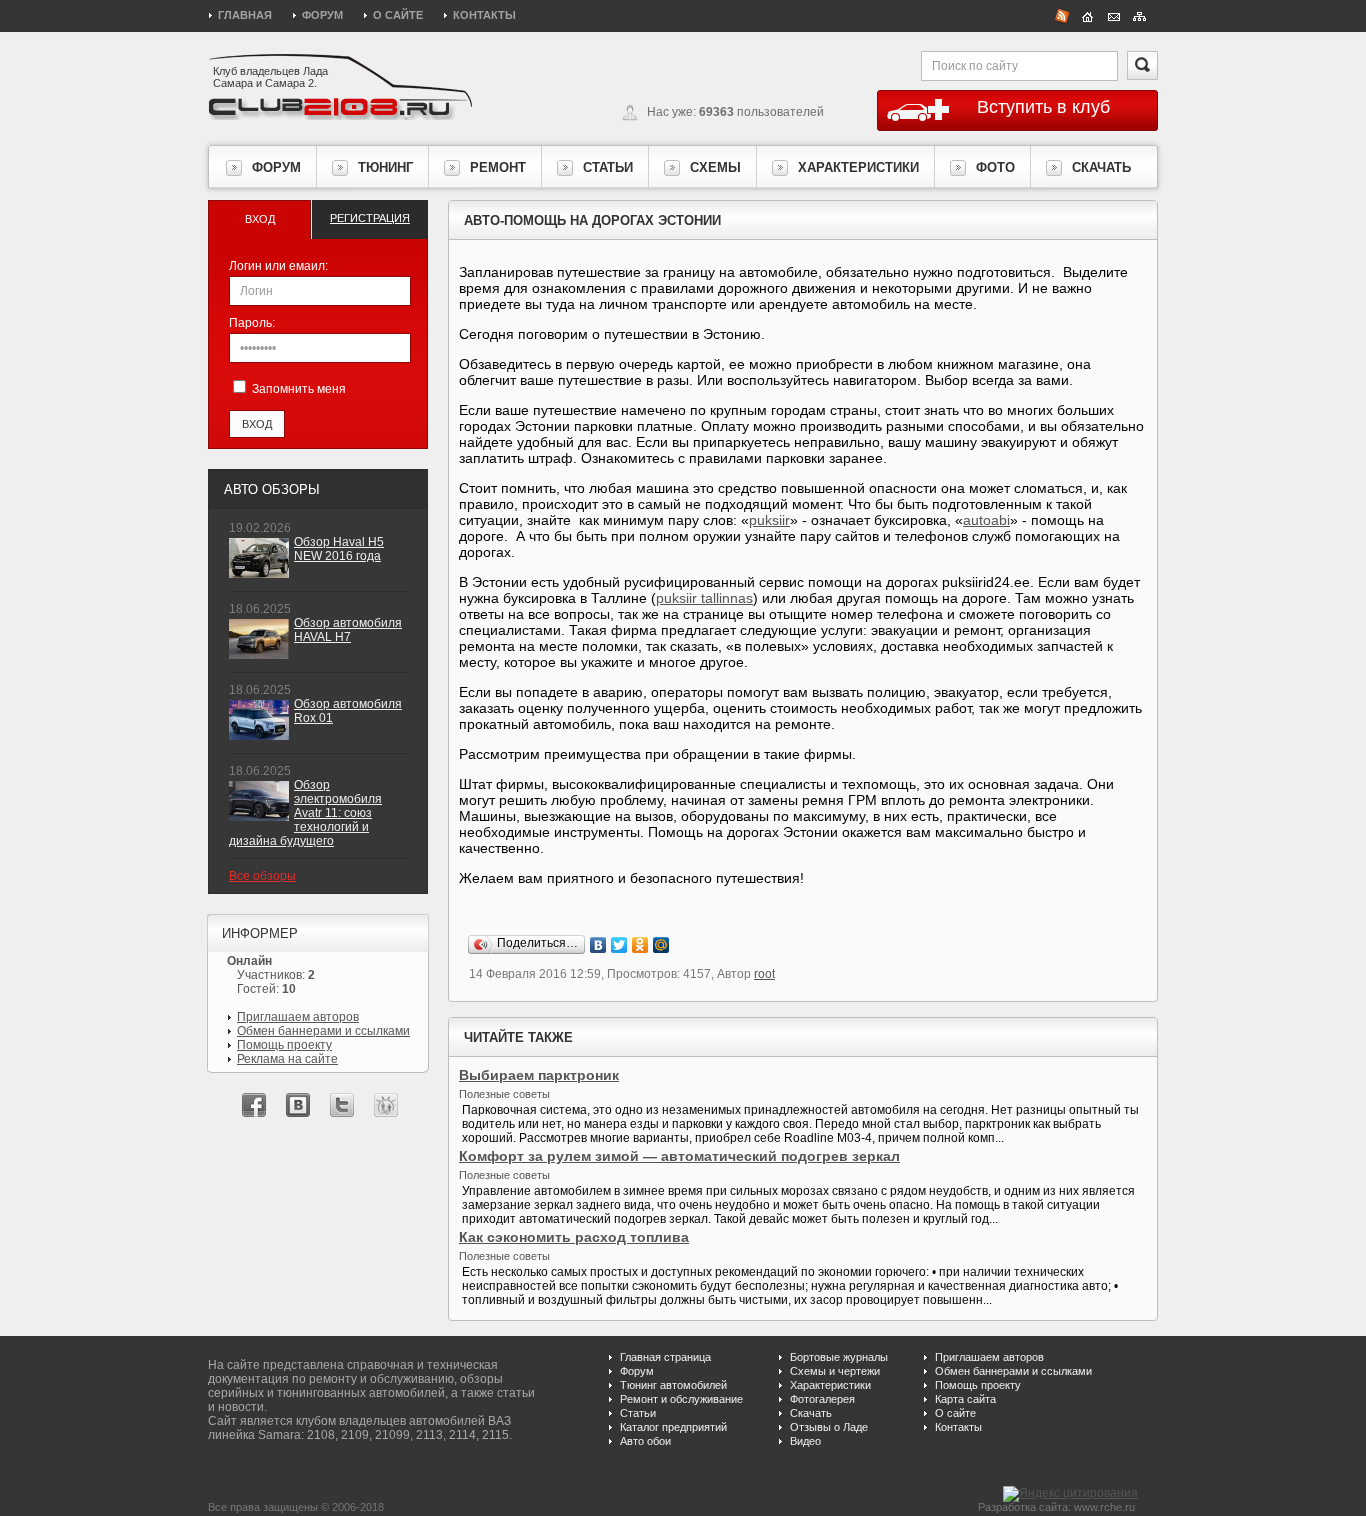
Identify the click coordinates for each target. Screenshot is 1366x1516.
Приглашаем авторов (298, 1017)
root (764, 974)
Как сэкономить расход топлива (574, 1237)
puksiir (769, 520)
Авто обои (645, 1441)
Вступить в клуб (1043, 107)
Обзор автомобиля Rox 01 (348, 711)
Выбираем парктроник (539, 1075)
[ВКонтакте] (598, 945)
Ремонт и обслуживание (681, 1399)
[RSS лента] (1062, 15)
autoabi (986, 520)
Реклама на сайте (287, 1059)
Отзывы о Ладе (829, 1427)
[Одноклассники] (640, 945)
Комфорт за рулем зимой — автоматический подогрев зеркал (679, 1156)
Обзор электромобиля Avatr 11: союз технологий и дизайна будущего (305, 813)
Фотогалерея (822, 1399)
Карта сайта (965, 1399)
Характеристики (830, 1385)
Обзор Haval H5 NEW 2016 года (339, 549)
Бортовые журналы (839, 1357)
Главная (245, 15)
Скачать (811, 1413)
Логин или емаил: (278, 266)
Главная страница (665, 1357)
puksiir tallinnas (704, 598)
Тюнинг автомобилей (673, 1385)
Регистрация (370, 218)
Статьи (638, 1413)
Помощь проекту (284, 1045)
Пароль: (252, 323)
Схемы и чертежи (835, 1371)
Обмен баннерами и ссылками (323, 1031)
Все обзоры (262, 876)
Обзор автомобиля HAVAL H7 (348, 630)
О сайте (398, 15)
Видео (805, 1441)
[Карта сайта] (1140, 15)
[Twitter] (619, 945)
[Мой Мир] (661, 945)
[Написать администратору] (1114, 15)
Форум (322, 15)
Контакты (484, 15)
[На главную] (1088, 15)
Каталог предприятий (673, 1427)
